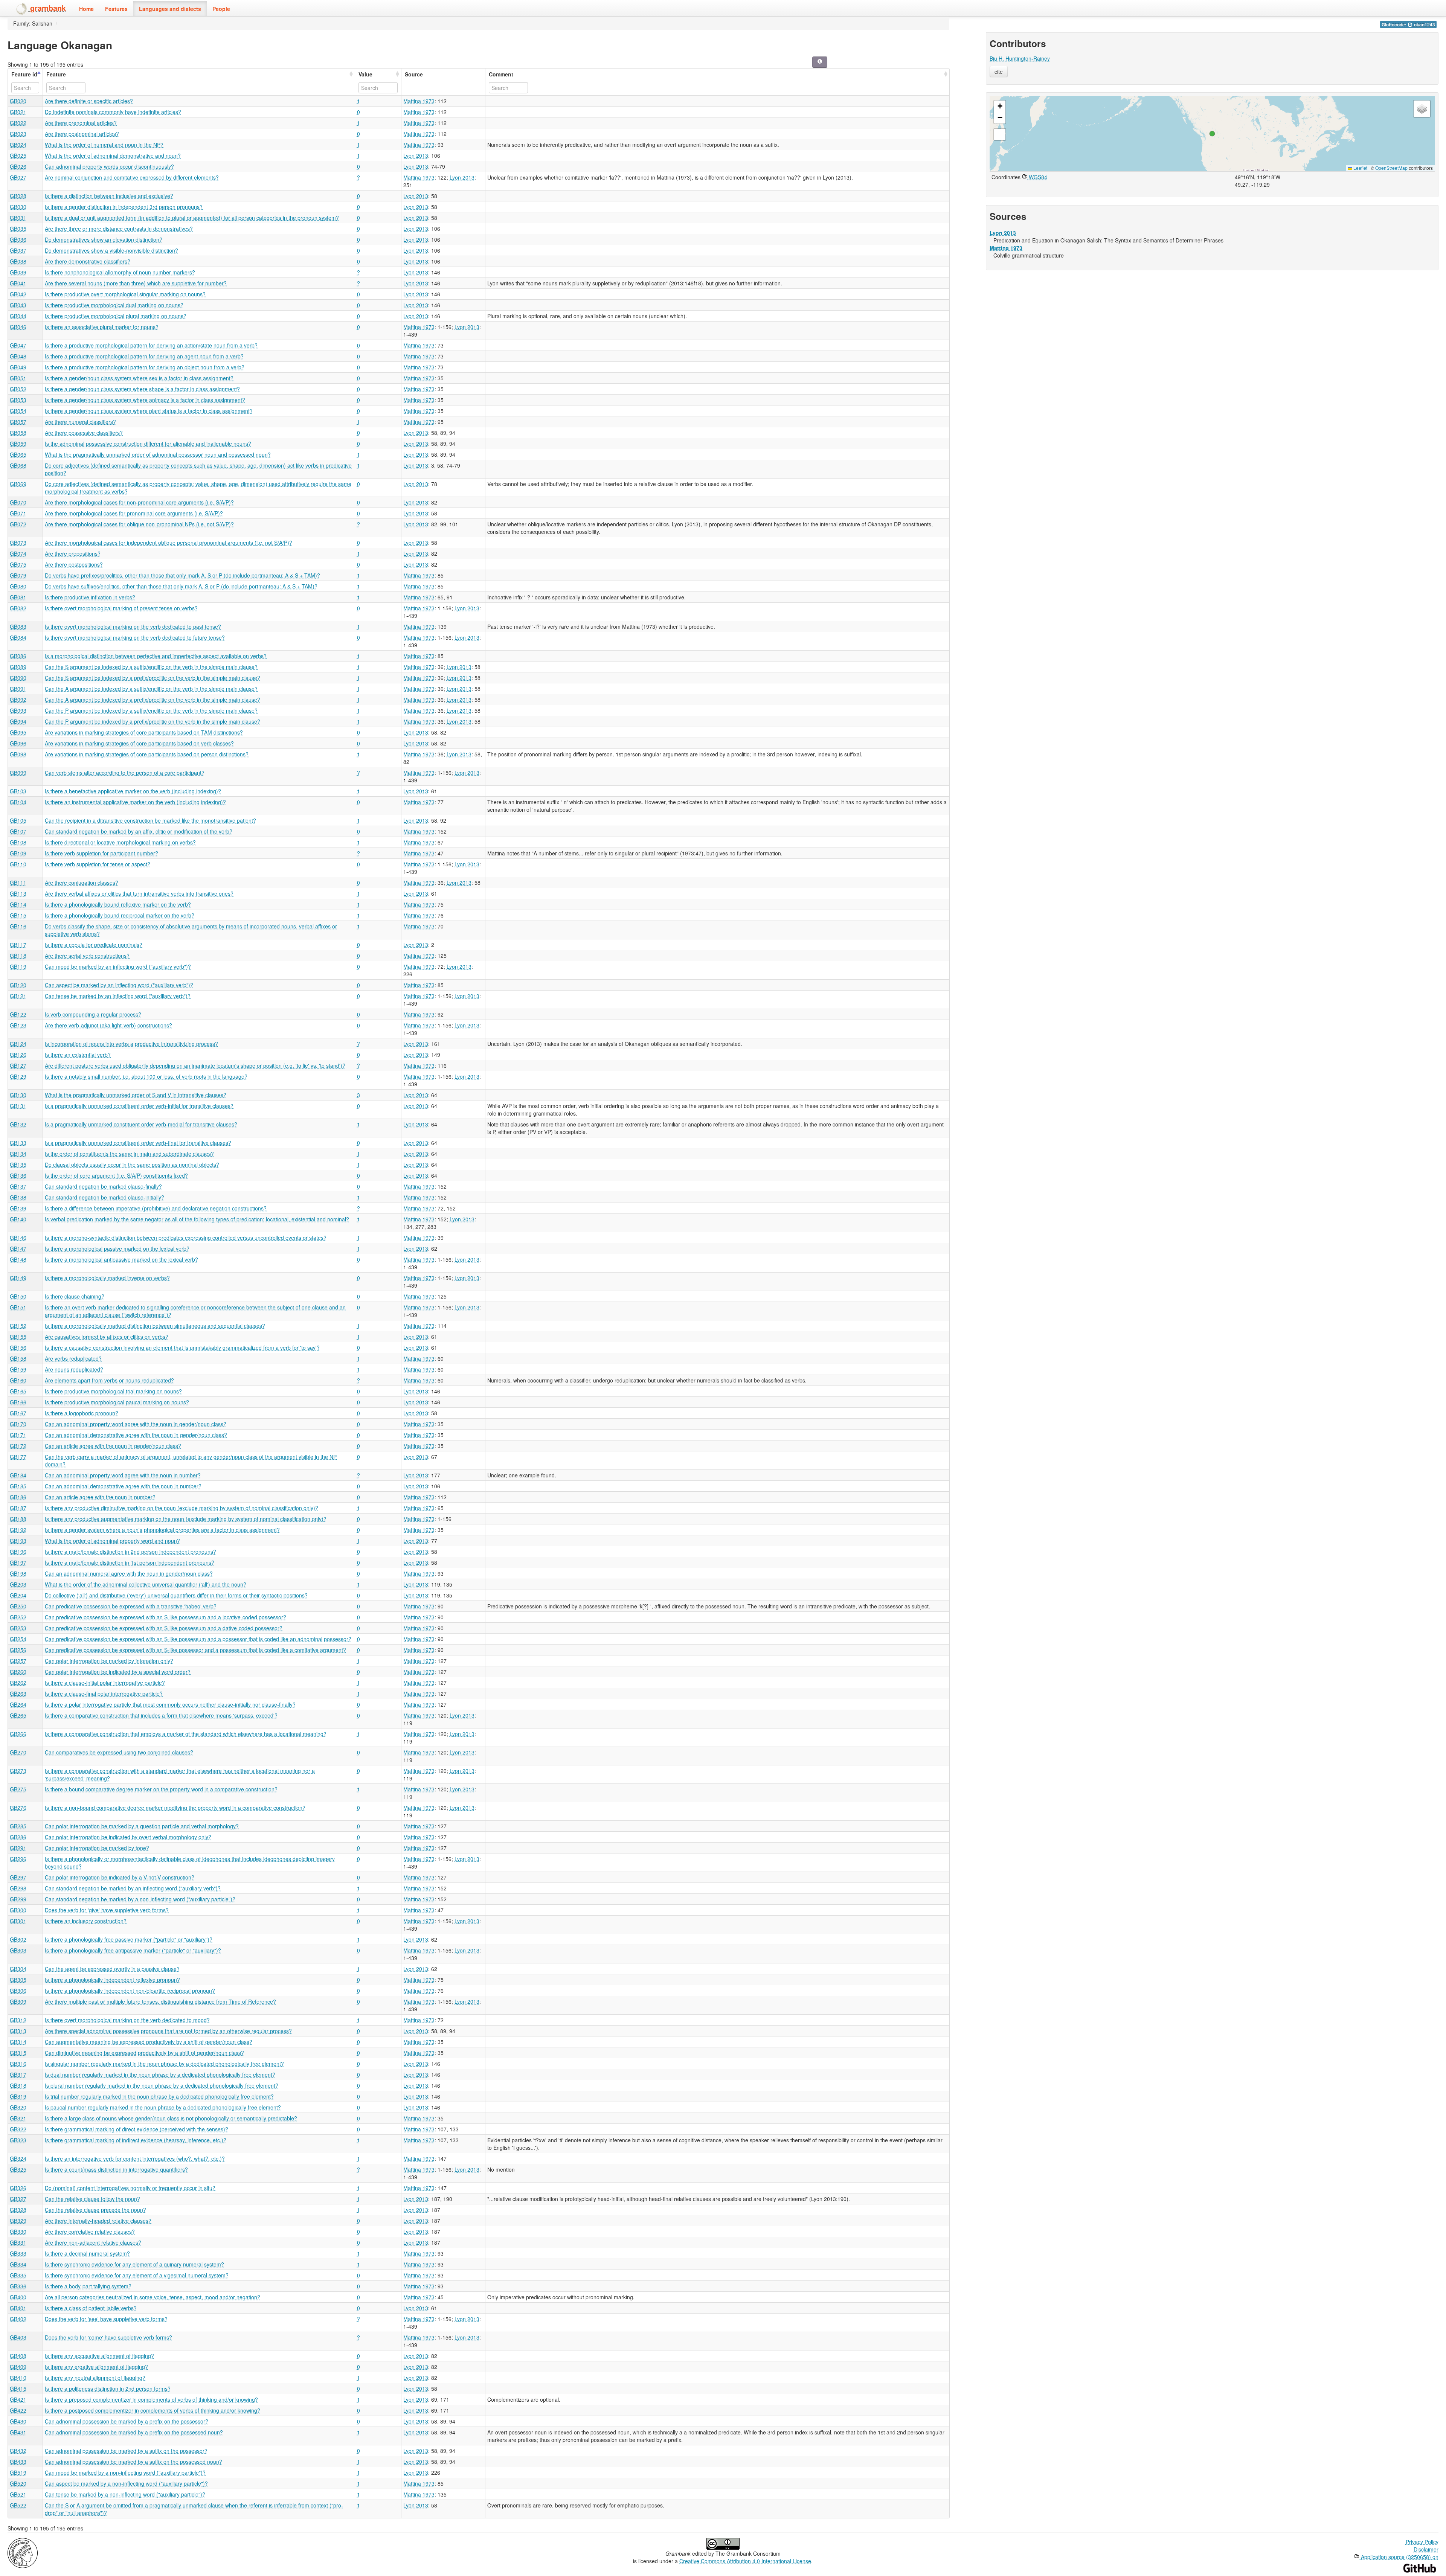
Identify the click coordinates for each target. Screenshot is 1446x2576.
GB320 (18, 2107)
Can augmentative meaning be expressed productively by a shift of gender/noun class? (149, 2042)
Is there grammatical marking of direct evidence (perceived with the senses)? (137, 2129)
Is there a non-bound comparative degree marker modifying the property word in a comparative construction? (175, 1808)
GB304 (18, 1969)
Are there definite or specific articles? (89, 101)
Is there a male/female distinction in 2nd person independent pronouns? (130, 1552)
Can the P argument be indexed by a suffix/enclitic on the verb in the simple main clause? (151, 710)
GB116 (18, 926)
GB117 (18, 945)
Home (86, 9)
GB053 (18, 400)
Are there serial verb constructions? (87, 956)
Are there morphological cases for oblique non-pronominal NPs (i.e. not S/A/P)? (139, 524)
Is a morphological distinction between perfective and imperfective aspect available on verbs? (156, 656)
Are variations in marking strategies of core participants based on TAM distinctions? (144, 732)
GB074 (18, 553)
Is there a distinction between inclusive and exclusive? (109, 196)
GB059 (18, 444)
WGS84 (1037, 177)
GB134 (18, 1154)
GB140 (18, 1219)
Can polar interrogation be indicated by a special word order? (118, 1672)
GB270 (18, 1752)
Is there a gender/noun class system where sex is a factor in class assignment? (139, 378)
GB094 (18, 721)
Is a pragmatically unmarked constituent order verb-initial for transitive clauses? (139, 1106)
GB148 (18, 1259)
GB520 (18, 2483)
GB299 (18, 1899)
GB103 (18, 791)
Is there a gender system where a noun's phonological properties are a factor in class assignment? (162, 1530)
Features (116, 9)
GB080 (18, 586)
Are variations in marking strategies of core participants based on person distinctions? (147, 754)
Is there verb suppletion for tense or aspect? (98, 864)
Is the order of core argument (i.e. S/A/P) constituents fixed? (116, 1175)
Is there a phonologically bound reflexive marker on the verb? (118, 904)
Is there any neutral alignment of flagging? (95, 2378)
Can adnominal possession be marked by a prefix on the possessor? (127, 2421)
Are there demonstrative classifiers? (88, 261)
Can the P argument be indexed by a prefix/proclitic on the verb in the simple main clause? (153, 721)
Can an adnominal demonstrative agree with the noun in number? (123, 1486)
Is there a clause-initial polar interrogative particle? (105, 1683)
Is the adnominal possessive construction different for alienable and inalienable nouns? (148, 444)
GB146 (18, 1238)
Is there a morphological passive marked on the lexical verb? (117, 1248)
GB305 (18, 1980)
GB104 (18, 802)
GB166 (18, 1402)
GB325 (18, 2169)
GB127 (18, 1065)
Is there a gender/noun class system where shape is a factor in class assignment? (142, 389)
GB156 (18, 1347)
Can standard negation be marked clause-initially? (104, 1197)
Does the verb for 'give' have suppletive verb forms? (107, 1910)
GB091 (18, 689)
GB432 (18, 2451)
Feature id (24, 74)
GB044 (18, 316)
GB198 (18, 1573)
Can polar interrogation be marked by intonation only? (109, 1661)
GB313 (18, 2031)
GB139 (18, 1208)
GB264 (18, 1704)
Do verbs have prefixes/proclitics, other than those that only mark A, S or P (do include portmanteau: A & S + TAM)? (182, 575)
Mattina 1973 (419, 101)
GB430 (18, 2421)
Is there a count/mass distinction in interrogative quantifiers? (116, 2169)
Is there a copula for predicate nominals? (94, 945)
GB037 (18, 250)
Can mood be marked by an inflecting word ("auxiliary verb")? (118, 966)
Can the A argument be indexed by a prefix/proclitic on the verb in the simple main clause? (153, 700)
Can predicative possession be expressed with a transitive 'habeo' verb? (131, 1606)
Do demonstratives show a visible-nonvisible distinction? (111, 250)
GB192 (18, 1530)
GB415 (18, 2389)
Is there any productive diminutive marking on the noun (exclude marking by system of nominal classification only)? (182, 1508)
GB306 (18, 1991)
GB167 (18, 1413)
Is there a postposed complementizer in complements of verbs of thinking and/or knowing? (153, 2410)
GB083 (18, 626)
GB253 (18, 1628)
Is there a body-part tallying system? (88, 2286)
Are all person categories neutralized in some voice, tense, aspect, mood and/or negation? (153, 2297)
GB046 (18, 327)
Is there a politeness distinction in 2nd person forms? (108, 2389)
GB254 (18, 1639)
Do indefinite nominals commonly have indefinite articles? (113, 112)
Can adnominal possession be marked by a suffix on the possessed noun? (133, 2462)
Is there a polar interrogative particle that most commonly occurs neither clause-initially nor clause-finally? (170, 1704)
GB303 (18, 1950)
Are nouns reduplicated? (74, 1369)
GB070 (18, 502)
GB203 (18, 1584)
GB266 (18, 1734)
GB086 (18, 656)
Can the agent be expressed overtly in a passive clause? (112, 1969)
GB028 (18, 196)
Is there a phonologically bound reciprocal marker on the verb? (120, 915)
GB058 (18, 433)
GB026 (18, 166)
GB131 (18, 1106)
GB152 (18, 1326)
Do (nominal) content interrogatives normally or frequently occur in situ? (130, 2188)
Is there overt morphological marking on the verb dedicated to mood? (127, 2020)
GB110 (18, 864)
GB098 (18, 754)
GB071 (18, 513)
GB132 (18, 1124)
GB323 (18, 2140)
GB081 (18, 597)
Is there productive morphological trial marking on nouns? (113, 1391)
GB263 (18, 1693)
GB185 (18, 1486)
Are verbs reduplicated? (73, 1358)
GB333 (18, 2253)
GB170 (18, 1424)
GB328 (18, 2210)
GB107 (18, 831)
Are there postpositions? (74, 564)
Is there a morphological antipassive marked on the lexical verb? (121, 1259)
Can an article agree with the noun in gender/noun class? (113, 1446)
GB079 (18, 575)
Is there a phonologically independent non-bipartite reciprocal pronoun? (130, 1991)
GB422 (18, 2410)
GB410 (18, 2378)
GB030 (18, 207)
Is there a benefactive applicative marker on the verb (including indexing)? (133, 791)
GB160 (18, 1380)
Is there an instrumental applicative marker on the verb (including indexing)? (135, 802)
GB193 (18, 1541)
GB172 (18, 1446)
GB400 (18, 2297)
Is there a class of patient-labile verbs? (91, 2308)
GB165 (18, 1391)
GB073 (18, 543)
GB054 (18, 411)
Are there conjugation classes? (82, 883)
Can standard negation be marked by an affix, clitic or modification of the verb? (139, 831)
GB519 (18, 2472)
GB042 (18, 294)
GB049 (18, 367)
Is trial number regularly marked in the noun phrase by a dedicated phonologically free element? (159, 2096)
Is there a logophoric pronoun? (82, 1413)
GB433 (18, 2462)
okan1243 (1424, 25)
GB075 (18, 564)
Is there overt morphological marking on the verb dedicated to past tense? (133, 626)
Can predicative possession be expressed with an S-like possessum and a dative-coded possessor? (164, 1628)
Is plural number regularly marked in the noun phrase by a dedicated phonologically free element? (162, 2085)
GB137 (18, 1186)
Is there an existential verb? (78, 1055)
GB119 (18, 966)
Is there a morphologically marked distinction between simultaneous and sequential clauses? (155, 1326)
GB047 (18, 345)
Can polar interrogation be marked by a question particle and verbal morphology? (142, 1826)
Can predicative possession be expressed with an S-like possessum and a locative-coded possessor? (165, 1617)
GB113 (18, 893)
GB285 (18, 1826)
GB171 (18, 1435)
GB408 (18, 2356)
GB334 (18, 2264)
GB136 (18, 1175)
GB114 (18, 904)
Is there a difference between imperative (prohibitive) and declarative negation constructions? (156, 1208)
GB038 (18, 261)
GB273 (18, 1771)
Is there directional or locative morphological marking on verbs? (120, 842)
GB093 (18, 710)
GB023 (18, 134)
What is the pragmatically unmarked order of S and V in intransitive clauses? (136, 1095)
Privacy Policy (1422, 2542)
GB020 (18, 101)
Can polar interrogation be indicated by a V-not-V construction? (120, 1877)
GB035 (18, 229)
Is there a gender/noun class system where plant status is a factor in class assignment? (149, 411)
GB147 (18, 1248)
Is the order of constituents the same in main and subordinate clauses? (129, 1154)
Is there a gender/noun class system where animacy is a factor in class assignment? (145, 400)
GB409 (18, 2367)
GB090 (18, 678)
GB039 (18, 272)
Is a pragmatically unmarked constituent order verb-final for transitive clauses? (138, 1143)
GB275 (18, 1789)
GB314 (18, 2042)
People (221, 9)
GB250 (18, 1606)
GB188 (18, 1519)
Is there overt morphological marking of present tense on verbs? (121, 608)
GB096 (18, 743)
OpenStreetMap (1391, 168)
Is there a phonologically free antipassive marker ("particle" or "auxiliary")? (133, 1950)
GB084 (18, 637)
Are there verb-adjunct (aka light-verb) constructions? (108, 1025)
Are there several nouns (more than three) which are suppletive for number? (136, 283)
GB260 (18, 1672)
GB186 (18, 1497)
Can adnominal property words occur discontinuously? (109, 166)
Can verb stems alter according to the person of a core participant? (125, 773)
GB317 (18, 2075)
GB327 (18, 2199)
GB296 (18, 1859)
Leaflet (1360, 168)
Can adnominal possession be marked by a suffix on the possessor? (126, 2451)
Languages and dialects (170, 9)
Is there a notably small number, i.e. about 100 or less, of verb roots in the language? (146, 1076)
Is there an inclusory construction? (86, 1921)
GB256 (18, 1650)
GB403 (18, 2337)
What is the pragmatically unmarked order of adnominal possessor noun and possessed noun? (158, 454)
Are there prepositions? (73, 553)
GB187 (18, 1508)
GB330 (18, 2232)
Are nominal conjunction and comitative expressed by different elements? (132, 177)
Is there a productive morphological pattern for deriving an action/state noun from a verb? (151, 345)
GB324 (18, 2158)
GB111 (18, 883)
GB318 (18, 2085)
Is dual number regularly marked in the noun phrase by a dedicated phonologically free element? (160, 2075)
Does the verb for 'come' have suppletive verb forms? (108, 2337)
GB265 (18, 1715)
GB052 (18, 389)
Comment (501, 74)
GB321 (18, 2118)
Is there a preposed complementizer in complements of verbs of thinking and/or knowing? (151, 2399)
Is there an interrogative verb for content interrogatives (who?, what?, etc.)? (135, 2158)
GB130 (18, 1095)
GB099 (18, 773)
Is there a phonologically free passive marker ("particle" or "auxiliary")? (129, 1939)
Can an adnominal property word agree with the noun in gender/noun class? (136, 1424)
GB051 (18, 378)
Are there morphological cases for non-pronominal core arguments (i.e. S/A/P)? (139, 502)
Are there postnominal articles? (82, 134)
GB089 (18, 667)
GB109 (18, 853)
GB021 (18, 112)
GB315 (18, 2053)
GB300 (18, 1910)
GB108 (18, 842)
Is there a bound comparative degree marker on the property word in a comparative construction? (161, 1789)
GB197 (18, 1562)
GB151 (18, 1307)
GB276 (18, 1808)
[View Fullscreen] (1000, 134)
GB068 (18, 465)
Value (365, 74)
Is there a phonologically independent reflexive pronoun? (112, 1980)
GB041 (18, 283)
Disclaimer (1426, 2549)
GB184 (18, 1475)
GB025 (18, 155)
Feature (56, 74)
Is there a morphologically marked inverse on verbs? (107, 1278)
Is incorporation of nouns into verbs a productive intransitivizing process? (131, 1044)
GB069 (18, 484)
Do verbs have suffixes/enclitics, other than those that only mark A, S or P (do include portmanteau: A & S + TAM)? (181, 586)
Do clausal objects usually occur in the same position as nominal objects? (132, 1165)
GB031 (18, 218)
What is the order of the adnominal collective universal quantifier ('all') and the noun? (146, 1584)
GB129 (18, 1076)
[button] (1212, 134)
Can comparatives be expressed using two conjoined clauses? (119, 1752)
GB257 (18, 1661)
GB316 (18, 2064)
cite (999, 72)
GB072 (18, 524)
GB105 (18, 820)
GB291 (18, 1848)
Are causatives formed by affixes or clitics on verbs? (107, 1337)
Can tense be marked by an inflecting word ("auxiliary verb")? (118, 996)
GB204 (18, 1595)
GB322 (18, 2129)
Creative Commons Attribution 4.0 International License (745, 2561)
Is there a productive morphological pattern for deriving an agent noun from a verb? (144, 356)
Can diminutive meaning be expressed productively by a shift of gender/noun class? (144, 2053)
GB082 (18, 608)
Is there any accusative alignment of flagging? (99, 2356)
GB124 (18, 1044)
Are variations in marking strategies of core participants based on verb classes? (139, 743)
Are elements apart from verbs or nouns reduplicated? (109, 1380)
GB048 (18, 356)
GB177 (18, 1457)
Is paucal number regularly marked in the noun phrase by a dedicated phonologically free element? (163, 2107)
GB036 (18, 239)
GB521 (18, 2494)
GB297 (18, 1877)
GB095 (18, 732)
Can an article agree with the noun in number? (100, 1497)
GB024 (18, 145)
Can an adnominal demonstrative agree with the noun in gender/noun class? (136, 1435)
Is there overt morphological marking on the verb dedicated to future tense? (135, 637)
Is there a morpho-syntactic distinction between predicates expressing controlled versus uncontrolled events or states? (186, 1238)
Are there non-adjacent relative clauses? (93, 2242)
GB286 (18, 1837)
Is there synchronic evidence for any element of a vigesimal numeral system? (137, 2275)
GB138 (18, 1197)
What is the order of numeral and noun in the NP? (104, 145)
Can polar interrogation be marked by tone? (97, 1848)
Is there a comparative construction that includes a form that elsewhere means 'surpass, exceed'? (161, 1715)
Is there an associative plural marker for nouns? (102, 327)
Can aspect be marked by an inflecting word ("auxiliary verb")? (119, 985)
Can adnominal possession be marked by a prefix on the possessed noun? (134, 2432)
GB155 (18, 1337)
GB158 (18, 1358)
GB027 (18, 177)
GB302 (18, 1939)
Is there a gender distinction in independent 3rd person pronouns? (124, 207)
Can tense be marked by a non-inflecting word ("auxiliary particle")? (125, 2494)
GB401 (18, 2308)
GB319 (18, 2096)
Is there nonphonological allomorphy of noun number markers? (120, 272)
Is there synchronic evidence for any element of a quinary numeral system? (134, 2264)
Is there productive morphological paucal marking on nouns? (117, 1402)
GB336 (18, 2286)
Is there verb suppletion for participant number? (101, 853)
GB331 (18, 2242)
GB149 (18, 1278)
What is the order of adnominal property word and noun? (112, 1541)
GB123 (18, 1025)
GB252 (18, 1617)
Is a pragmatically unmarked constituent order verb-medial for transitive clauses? (141, 1124)
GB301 (18, 1921)
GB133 (18, 1143)
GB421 (18, 2399)
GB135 (18, 1165)
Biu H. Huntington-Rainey (1020, 58)
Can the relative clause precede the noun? (95, 2210)
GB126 (18, 1055)
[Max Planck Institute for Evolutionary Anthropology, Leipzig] (23, 2552)
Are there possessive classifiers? (84, 433)
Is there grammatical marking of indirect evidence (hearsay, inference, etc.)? (136, 2140)
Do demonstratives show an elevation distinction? (104, 239)
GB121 (18, 996)
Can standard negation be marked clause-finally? (103, 1186)
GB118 (18, 956)
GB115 (18, 915)
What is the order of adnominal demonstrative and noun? (113, 155)
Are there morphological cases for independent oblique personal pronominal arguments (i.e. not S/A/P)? (169, 543)
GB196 (18, 1552)
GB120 (18, 985)
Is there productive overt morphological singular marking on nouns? (125, 294)
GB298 (18, 1888)
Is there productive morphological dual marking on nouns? (114, 305)
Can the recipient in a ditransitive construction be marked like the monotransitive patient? (150, 820)
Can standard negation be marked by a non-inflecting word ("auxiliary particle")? (140, 1899)
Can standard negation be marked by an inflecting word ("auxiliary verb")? (133, 1888)
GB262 (18, 1683)
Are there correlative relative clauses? (90, 2232)
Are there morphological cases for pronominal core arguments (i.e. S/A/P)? (134, 513)
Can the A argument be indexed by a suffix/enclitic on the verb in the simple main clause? (151, 689)
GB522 (18, 2505)
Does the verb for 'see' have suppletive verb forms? (106, 2319)
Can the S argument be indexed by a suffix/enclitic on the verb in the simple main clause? (151, 667)
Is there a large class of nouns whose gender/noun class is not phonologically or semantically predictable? (171, 2118)
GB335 (18, 2275)
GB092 (18, 700)
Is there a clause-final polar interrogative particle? (104, 1693)
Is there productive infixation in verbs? (90, 597)
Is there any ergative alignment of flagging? (96, 2367)
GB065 (18, 454)
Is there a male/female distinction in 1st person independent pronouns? (130, 1562)
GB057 (18, 422)
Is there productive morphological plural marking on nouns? (116, 316)
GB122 (18, 1014)
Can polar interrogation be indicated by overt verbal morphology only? (128, 1837)
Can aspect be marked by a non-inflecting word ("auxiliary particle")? (126, 2483)
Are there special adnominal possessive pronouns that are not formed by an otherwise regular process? (168, 2031)
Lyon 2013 (416, 155)
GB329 (18, 2221)
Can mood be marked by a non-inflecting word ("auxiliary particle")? (125, 2472)
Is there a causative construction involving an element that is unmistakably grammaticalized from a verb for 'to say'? (182, 1347)
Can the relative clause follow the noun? (92, 2199)
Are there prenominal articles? (81, 123)
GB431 (18, 2432)
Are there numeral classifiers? (80, 422)
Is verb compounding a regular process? (93, 1014)
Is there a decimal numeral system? (87, 2253)
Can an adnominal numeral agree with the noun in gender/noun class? (129, 1573)
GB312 (18, 2020)
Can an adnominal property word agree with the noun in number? (123, 1475)
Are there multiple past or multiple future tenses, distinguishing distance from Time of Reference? (160, 2001)
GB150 (18, 1296)
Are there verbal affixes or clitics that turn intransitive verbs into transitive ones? (139, 893)
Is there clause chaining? (75, 1296)
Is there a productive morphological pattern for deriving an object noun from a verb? (145, 367)
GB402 (18, 2319)
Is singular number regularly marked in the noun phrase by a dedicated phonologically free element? (164, 2064)
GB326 (18, 2188)
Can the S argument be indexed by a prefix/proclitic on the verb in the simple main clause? (153, 678)
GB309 (18, 2001)
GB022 (18, 123)
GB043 (18, 305)
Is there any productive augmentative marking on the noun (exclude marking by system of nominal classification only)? (186, 1519)
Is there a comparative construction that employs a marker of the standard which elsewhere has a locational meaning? (186, 1734)
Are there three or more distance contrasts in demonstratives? (119, 229)
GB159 (18, 1369)
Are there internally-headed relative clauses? (98, 2221)
